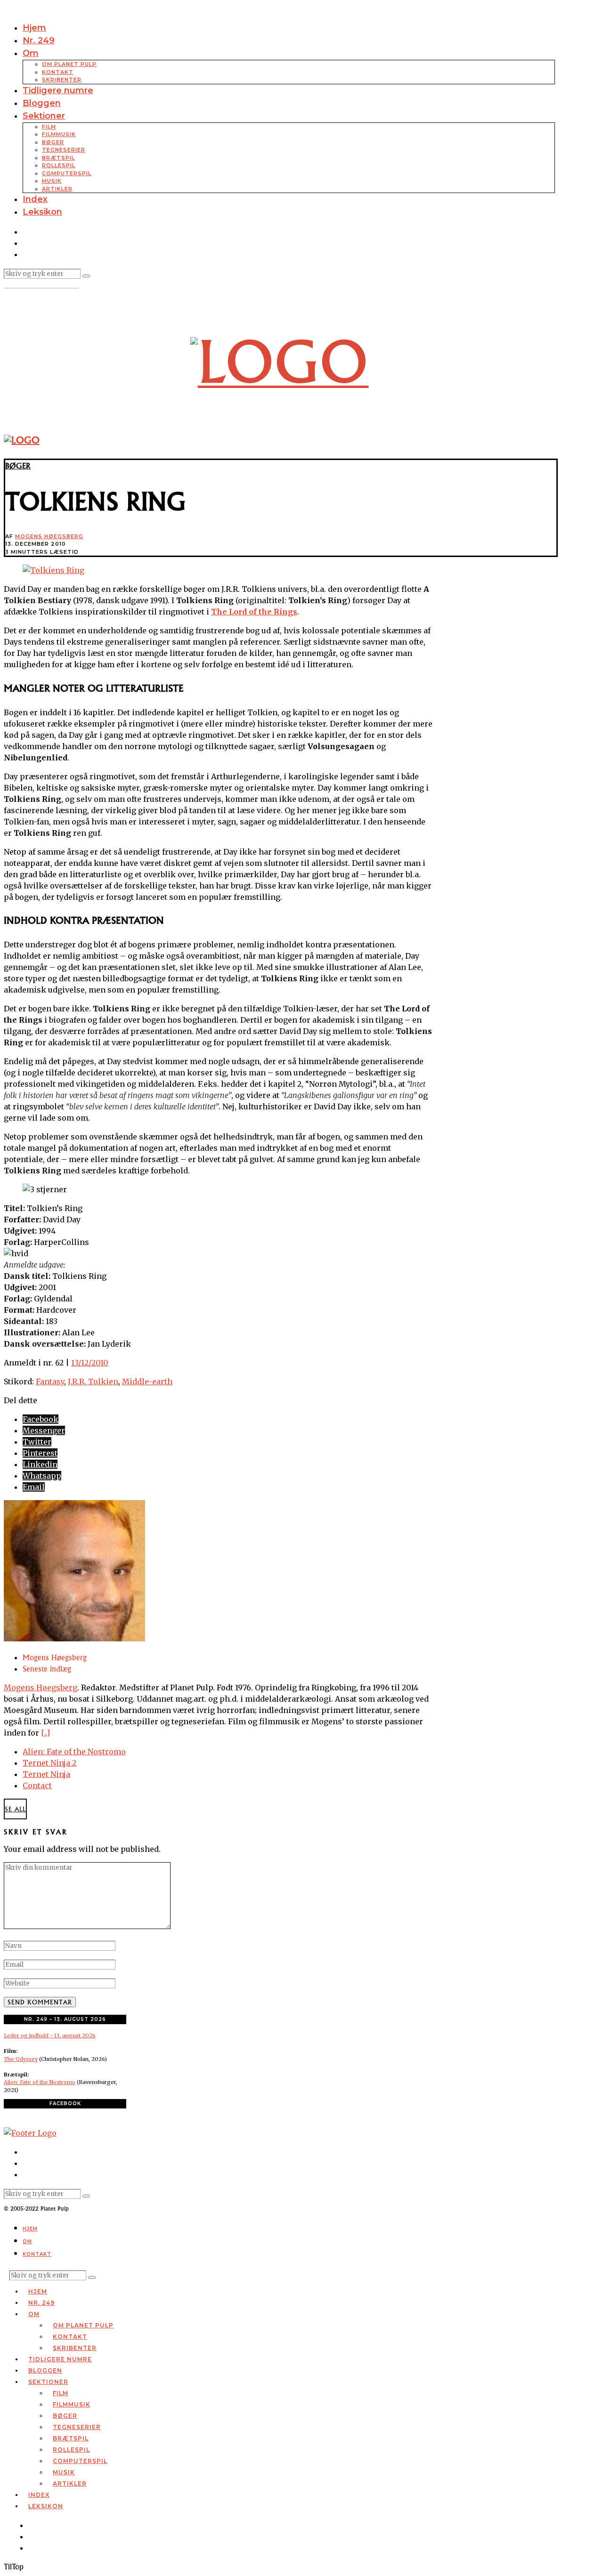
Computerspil (67, 173)
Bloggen (42, 103)
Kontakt (58, 72)
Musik (52, 181)
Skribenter (62, 80)
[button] (86, 276)
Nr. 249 (39, 40)
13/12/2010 (90, 1363)
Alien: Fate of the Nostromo (74, 1752)
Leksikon (42, 212)
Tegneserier (64, 150)
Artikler (57, 189)
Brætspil (58, 158)
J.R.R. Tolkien (93, 1381)
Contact (37, 1785)
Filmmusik (59, 134)
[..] (45, 1733)
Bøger (53, 142)
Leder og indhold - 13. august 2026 (50, 2035)
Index (35, 199)
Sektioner (44, 116)
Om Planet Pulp (69, 64)
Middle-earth (147, 1381)
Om (31, 53)
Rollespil (59, 165)
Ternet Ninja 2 (49, 1763)
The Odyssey (21, 2059)
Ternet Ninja (46, 1774)
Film (49, 127)
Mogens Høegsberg (49, 536)
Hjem (34, 28)
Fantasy (50, 1381)
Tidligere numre (58, 90)
